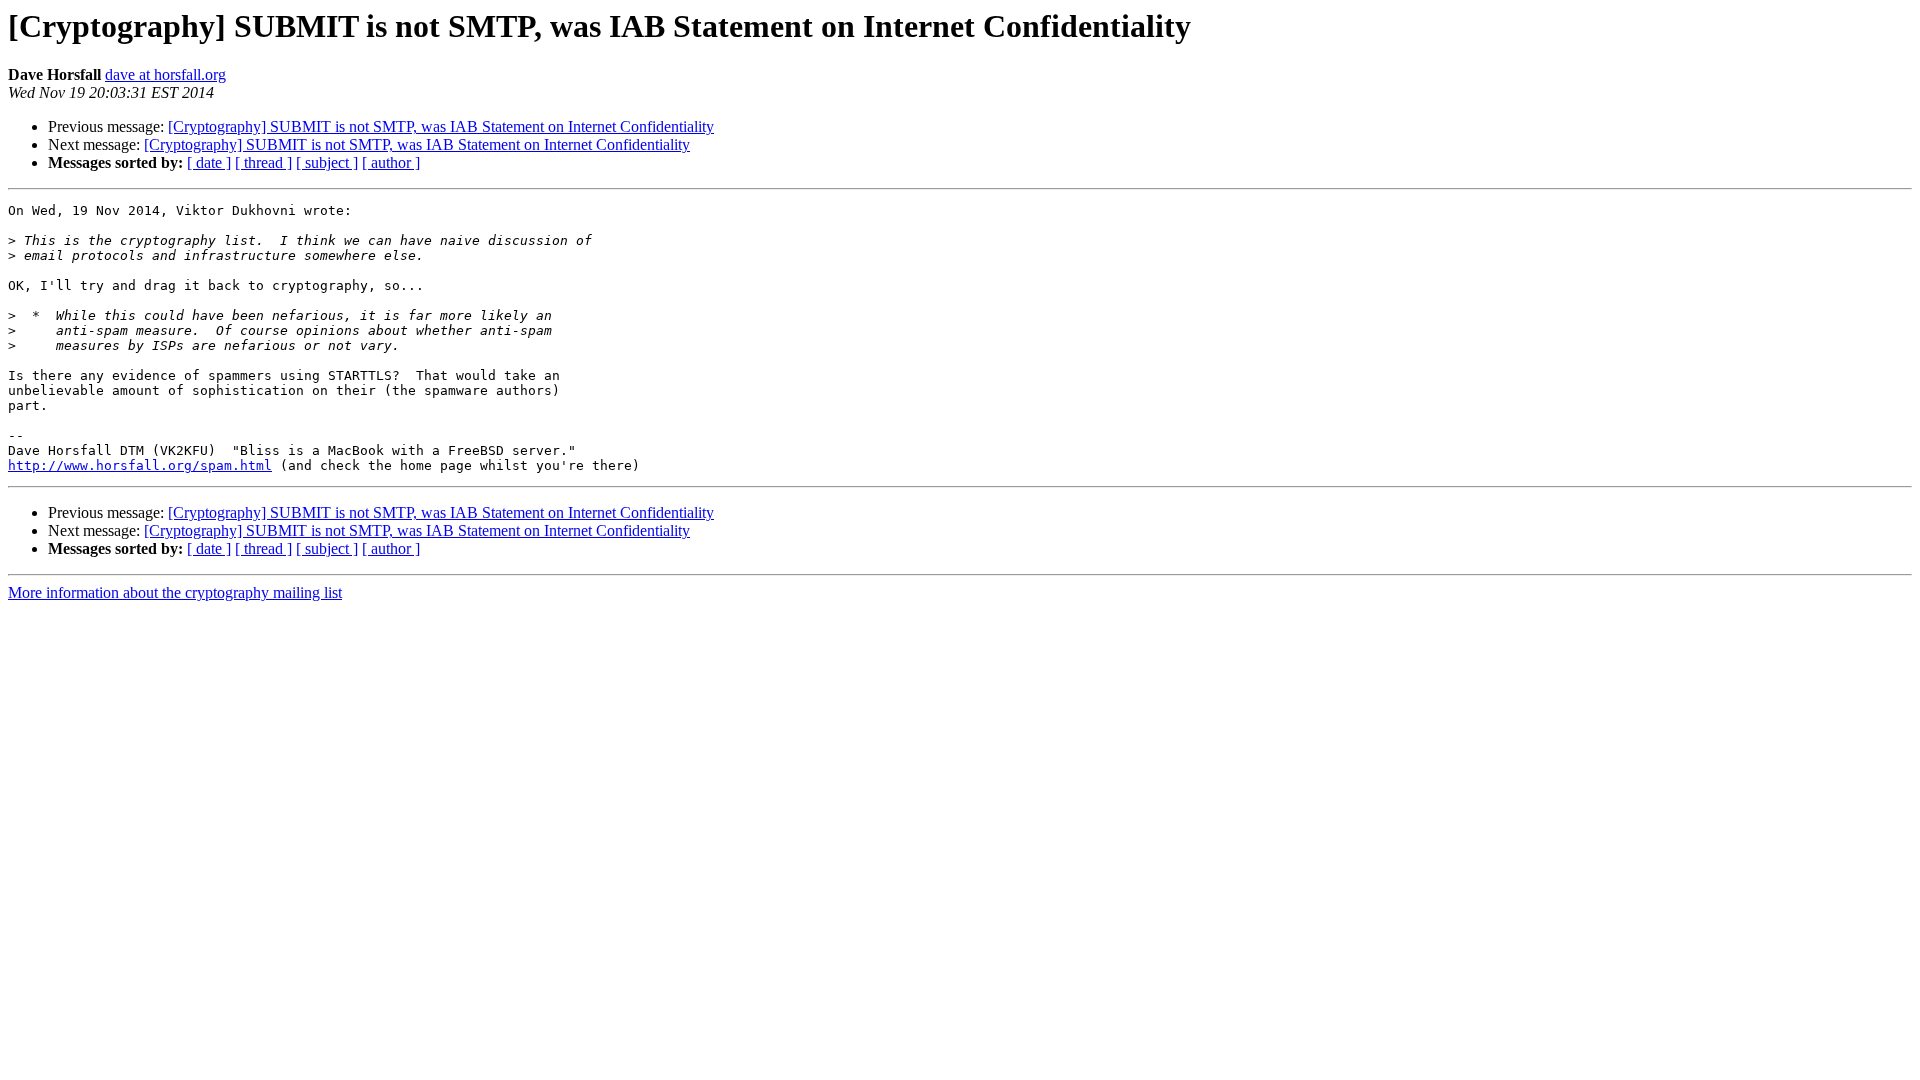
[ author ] (391, 162)
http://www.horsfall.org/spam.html (140, 465)
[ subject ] (327, 162)
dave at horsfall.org (165, 74)
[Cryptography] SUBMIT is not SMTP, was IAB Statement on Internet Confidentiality (441, 126)
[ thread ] (263, 162)
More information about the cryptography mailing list (175, 592)
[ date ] (209, 162)
